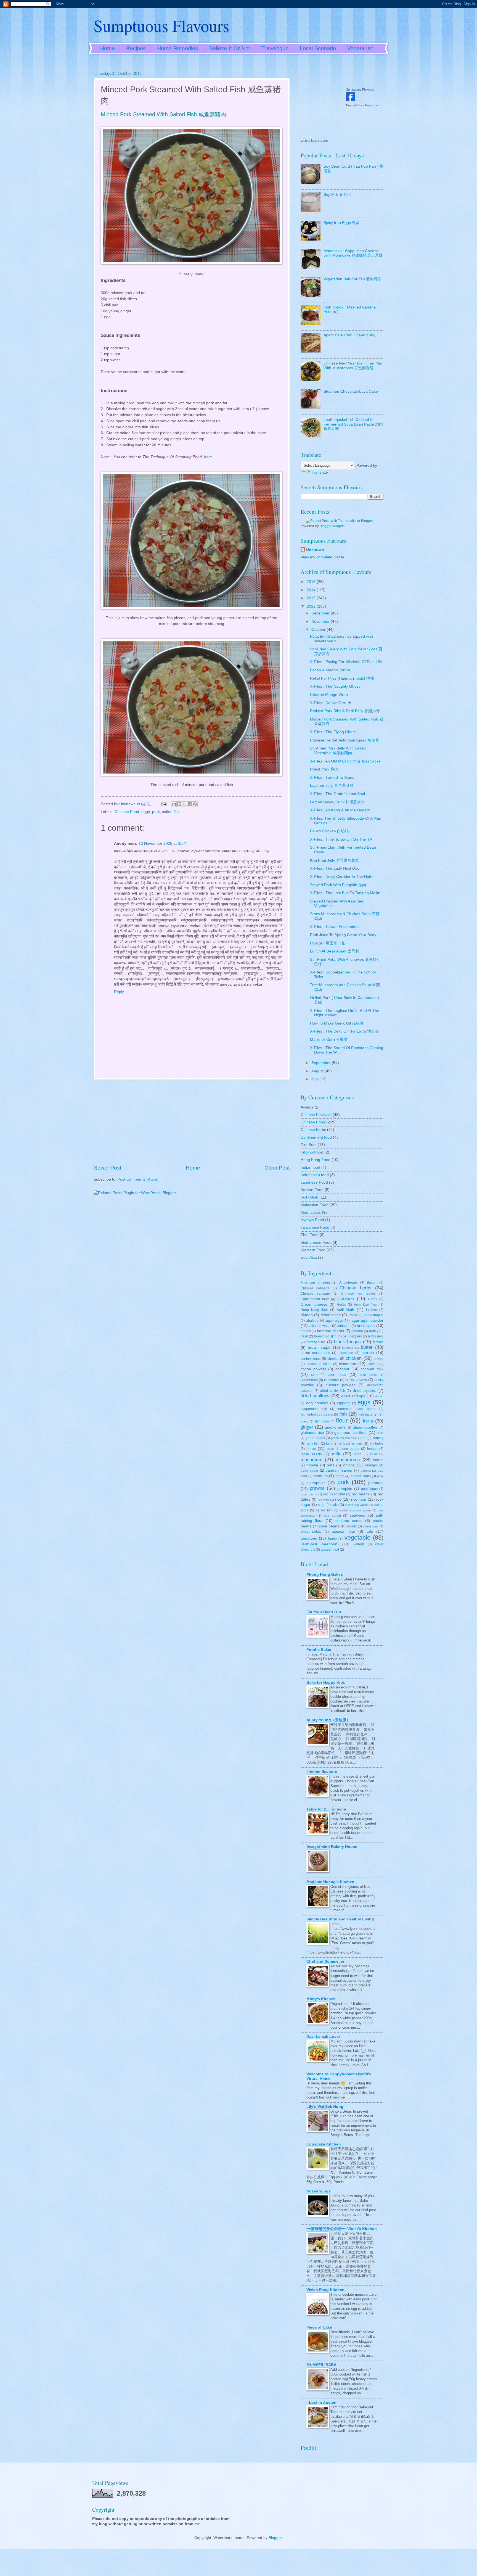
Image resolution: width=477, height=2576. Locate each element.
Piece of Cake (319, 2327)
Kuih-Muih (309, 1197)
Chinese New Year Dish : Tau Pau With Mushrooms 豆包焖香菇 (353, 366)
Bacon (372, 1282)
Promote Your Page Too (362, 105)
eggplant (344, 1403)
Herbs (341, 1305)
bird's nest (376, 1336)
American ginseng (315, 1282)
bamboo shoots (330, 1331)
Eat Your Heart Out (324, 1612)
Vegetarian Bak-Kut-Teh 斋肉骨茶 (353, 279)
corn (314, 1375)
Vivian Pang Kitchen (325, 2290)
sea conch (332, 1516)
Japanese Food (314, 1182)
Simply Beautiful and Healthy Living (340, 1919)
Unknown (315, 550)
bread (378, 1342)
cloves (373, 1364)
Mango (307, 1315)
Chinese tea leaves (358, 1294)
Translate (320, 472)
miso (373, 1454)
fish (343, 1414)
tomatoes (309, 1538)
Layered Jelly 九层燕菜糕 (332, 786)
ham (363, 1438)
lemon (357, 1443)
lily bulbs (377, 1443)
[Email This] (174, 804)
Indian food (310, 1167)
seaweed (358, 1515)
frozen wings (319, 2191)
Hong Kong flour (314, 1310)
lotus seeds (311, 1454)
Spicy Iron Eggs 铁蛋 (342, 223)
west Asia (309, 1257)
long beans (350, 1449)
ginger (307, 1427)
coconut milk (372, 1369)
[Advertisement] (192, 1122)
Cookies (346, 1299)
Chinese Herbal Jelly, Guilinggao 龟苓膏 (345, 740)
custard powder (340, 1385)
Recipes (136, 48)
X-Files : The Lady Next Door (335, 868)
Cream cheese (314, 1304)
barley (374, 1331)
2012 (312, 606)
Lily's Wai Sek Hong (325, 2107)
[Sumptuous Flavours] (351, 100)
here (208, 457)
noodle (312, 1465)
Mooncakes (311, 1212)
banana (357, 1331)
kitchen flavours (322, 1772)
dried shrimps (353, 1396)
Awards (307, 1107)
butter (367, 1347)
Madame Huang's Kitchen (330, 1882)
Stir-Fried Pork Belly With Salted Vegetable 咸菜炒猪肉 (338, 751)
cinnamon (348, 1364)
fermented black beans (357, 1409)
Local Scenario (318, 48)
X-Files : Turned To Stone (332, 778)
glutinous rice (312, 1433)
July (315, 1079)
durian (379, 1396)
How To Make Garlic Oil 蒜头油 (337, 1023)
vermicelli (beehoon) (320, 1544)
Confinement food (316, 1137)
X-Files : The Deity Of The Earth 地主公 (344, 1031)
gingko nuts (335, 1427)
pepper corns (361, 1476)
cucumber (332, 1380)
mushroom (312, 1460)
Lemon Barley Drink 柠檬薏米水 (337, 802)
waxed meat (330, 1550)
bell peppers (352, 1336)
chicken (354, 1358)
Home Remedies (177, 48)
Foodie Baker (319, 1650)
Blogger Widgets (332, 526)
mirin (358, 1454)
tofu (370, 1531)
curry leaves (356, 1380)
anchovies (366, 1326)
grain (380, 1433)
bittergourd (316, 1342)
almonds (344, 1326)
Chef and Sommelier (325, 1961)
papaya (366, 1471)
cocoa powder (313, 1369)
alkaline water (320, 1326)
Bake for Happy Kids (326, 1682)
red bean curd (334, 1494)
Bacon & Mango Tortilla (330, 670)
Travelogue (275, 48)
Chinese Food (127, 812)
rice (338, 1499)
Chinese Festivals (316, 1115)
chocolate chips (319, 1364)
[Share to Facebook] (190, 804)
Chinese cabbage (315, 1288)
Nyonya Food (312, 1220)
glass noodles (365, 1427)
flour (342, 1420)
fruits (368, 1421)
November (321, 621)
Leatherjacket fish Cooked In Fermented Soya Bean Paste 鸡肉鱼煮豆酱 (353, 424)
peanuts (321, 1476)
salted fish (171, 812)
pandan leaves (339, 1470)
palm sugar (309, 1471)
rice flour (359, 1499)
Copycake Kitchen (324, 2144)
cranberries (309, 1380)
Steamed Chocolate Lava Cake (351, 391)
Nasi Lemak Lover (323, 2037)
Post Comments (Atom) (138, 1179)
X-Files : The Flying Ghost (333, 732)
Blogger (275, 2538)
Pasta (353, 1315)
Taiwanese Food (315, 1227)
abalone (312, 1321)
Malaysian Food (315, 1205)
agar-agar (334, 1320)
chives (379, 1359)
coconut (342, 1369)
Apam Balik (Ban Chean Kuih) (349, 335)
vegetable (357, 1538)
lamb (342, 1443)
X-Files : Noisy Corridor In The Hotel (342, 877)
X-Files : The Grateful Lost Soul (337, 794)
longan (372, 1449)
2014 (312, 590)
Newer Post (107, 1168)
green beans (315, 1438)
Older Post (277, 1168)
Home (108, 48)
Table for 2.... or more (326, 1809)
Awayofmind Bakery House (332, 1847)
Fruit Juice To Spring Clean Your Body (343, 935)
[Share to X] (184, 804)
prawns (317, 1488)
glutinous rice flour (351, 1433)
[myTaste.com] (314, 140)
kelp (329, 1443)
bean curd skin (325, 1336)
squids (352, 1526)
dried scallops (315, 1396)
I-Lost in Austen (321, 2402)
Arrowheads (348, 1282)
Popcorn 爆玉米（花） (329, 943)
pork (156, 812)
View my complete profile (322, 557)
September (322, 1063)
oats (331, 1465)
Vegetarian (360, 48)
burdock (348, 1348)
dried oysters (365, 1391)
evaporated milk (314, 1409)
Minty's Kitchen (321, 1999)
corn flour (337, 1375)
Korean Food (312, 1190)
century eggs (311, 1359)
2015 (312, 582)
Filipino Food (312, 1152)
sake (335, 1505)
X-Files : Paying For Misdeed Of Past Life (346, 662)
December (321, 613)
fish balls (365, 1414)
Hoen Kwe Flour (366, 1305)
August (318, 1071)
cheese (333, 1359)
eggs (146, 812)
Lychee (372, 1310)
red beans (361, 1494)
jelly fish (313, 1443)
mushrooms (348, 1460)
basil (304, 1336)
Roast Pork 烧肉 (324, 769)
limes (311, 1449)
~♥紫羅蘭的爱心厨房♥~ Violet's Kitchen (342, 2229)
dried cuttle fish (332, 1391)
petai (380, 1476)
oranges (371, 1465)
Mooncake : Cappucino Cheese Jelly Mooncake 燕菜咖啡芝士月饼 (353, 253)
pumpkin (345, 1489)
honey (378, 1438)
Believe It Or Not (230, 48)
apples (306, 1331)
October (319, 630)
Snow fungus (373, 1315)
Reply (119, 992)
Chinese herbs (313, 1130)
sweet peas (371, 1526)
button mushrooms (315, 1353)
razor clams (309, 1494)
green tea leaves (342, 1438)
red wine (324, 1500)
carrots (368, 1353)
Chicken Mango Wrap (329, 695)
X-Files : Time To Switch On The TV (341, 839)
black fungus (348, 1342)
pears (340, 1476)
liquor (330, 1449)
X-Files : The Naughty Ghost (335, 686)
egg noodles (317, 1403)
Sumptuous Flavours (161, 25)
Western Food (313, 1250)
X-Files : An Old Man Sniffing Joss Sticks (345, 761)
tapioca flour (343, 1531)
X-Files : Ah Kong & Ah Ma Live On (340, 810)
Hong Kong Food (316, 1160)
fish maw (322, 1421)
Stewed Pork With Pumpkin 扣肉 (338, 885)
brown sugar (319, 1348)
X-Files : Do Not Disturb (331, 703)
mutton (378, 1460)
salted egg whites (357, 1505)
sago (322, 1505)
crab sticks (368, 1375)
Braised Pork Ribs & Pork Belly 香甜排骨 (345, 711)
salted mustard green (355, 1510)
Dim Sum (309, 1145)
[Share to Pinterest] (195, 804)
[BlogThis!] (179, 804)
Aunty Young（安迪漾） (328, 1720)
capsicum (346, 1353)
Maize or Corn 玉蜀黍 (329, 1040)
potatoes (376, 1483)
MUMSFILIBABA (321, 2365)
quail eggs (369, 1489)
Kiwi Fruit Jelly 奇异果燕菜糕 (335, 860)
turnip (332, 1538)
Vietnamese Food (316, 1243)
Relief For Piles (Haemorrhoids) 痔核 (342, 678)
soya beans (329, 1526)
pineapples (316, 1483)
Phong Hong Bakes (325, 1575)
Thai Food (310, 1235)
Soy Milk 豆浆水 (337, 195)
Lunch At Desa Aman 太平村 (335, 951)
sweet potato (311, 1532)
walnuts (359, 1544)
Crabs (373, 1299)
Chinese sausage (315, 1294)
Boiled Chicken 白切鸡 (329, 831)
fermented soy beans (317, 1414)
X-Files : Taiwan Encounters (334, 927)
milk (336, 1454)
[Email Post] (164, 804)
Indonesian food (315, 1175)
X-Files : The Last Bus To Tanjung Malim (345, 893)
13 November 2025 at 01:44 (163, 844)
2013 (312, 598)
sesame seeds (349, 1521)
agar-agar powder (367, 1320)
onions (349, 1465)
